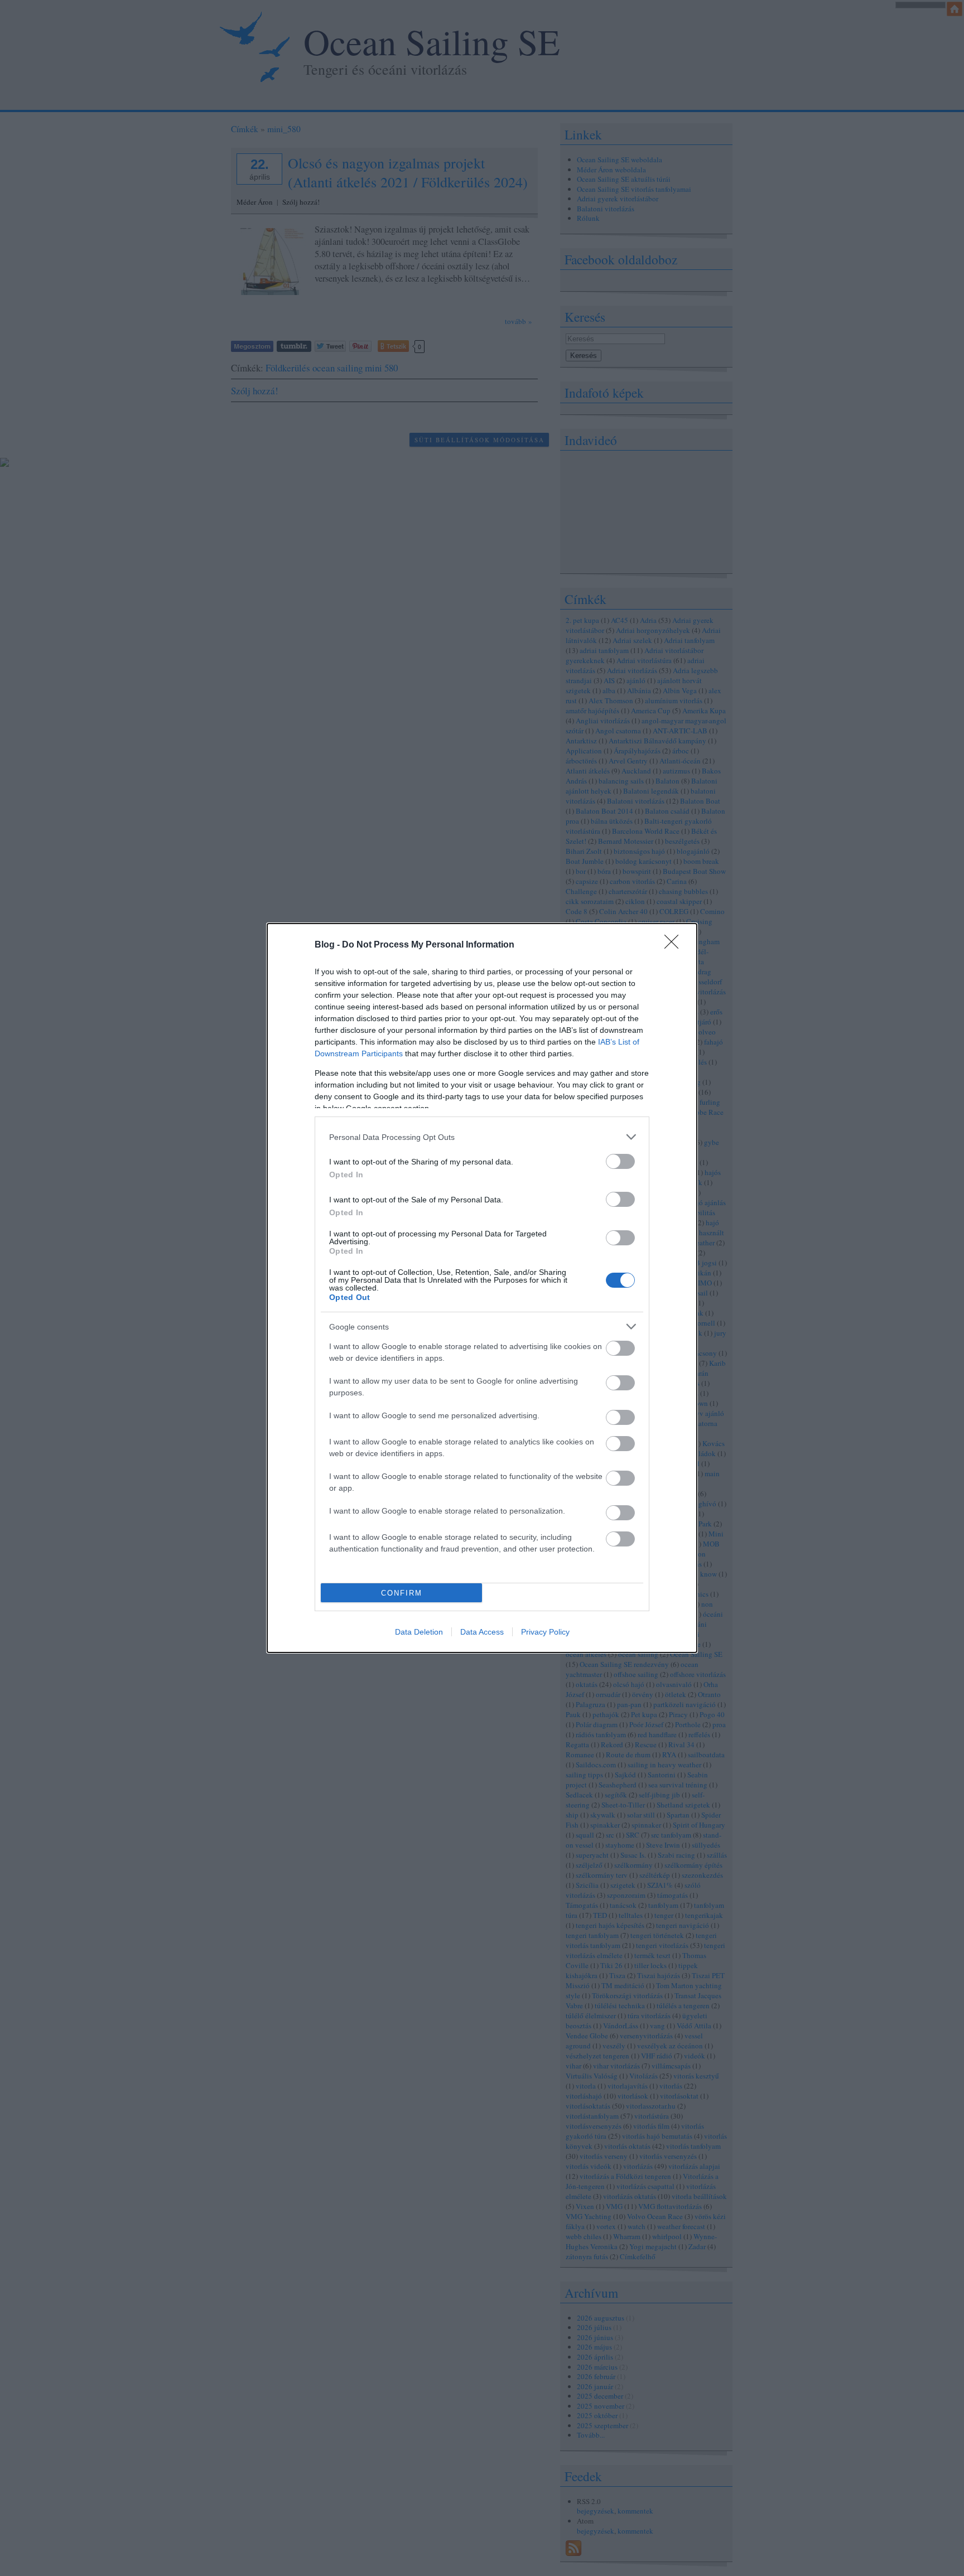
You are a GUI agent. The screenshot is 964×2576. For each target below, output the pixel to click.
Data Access (482, 1632)
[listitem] (482, 1137)
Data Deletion (419, 1632)
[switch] (620, 1161)
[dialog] (482, 1288)
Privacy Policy (545, 1632)
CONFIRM (402, 1593)
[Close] (675, 945)
